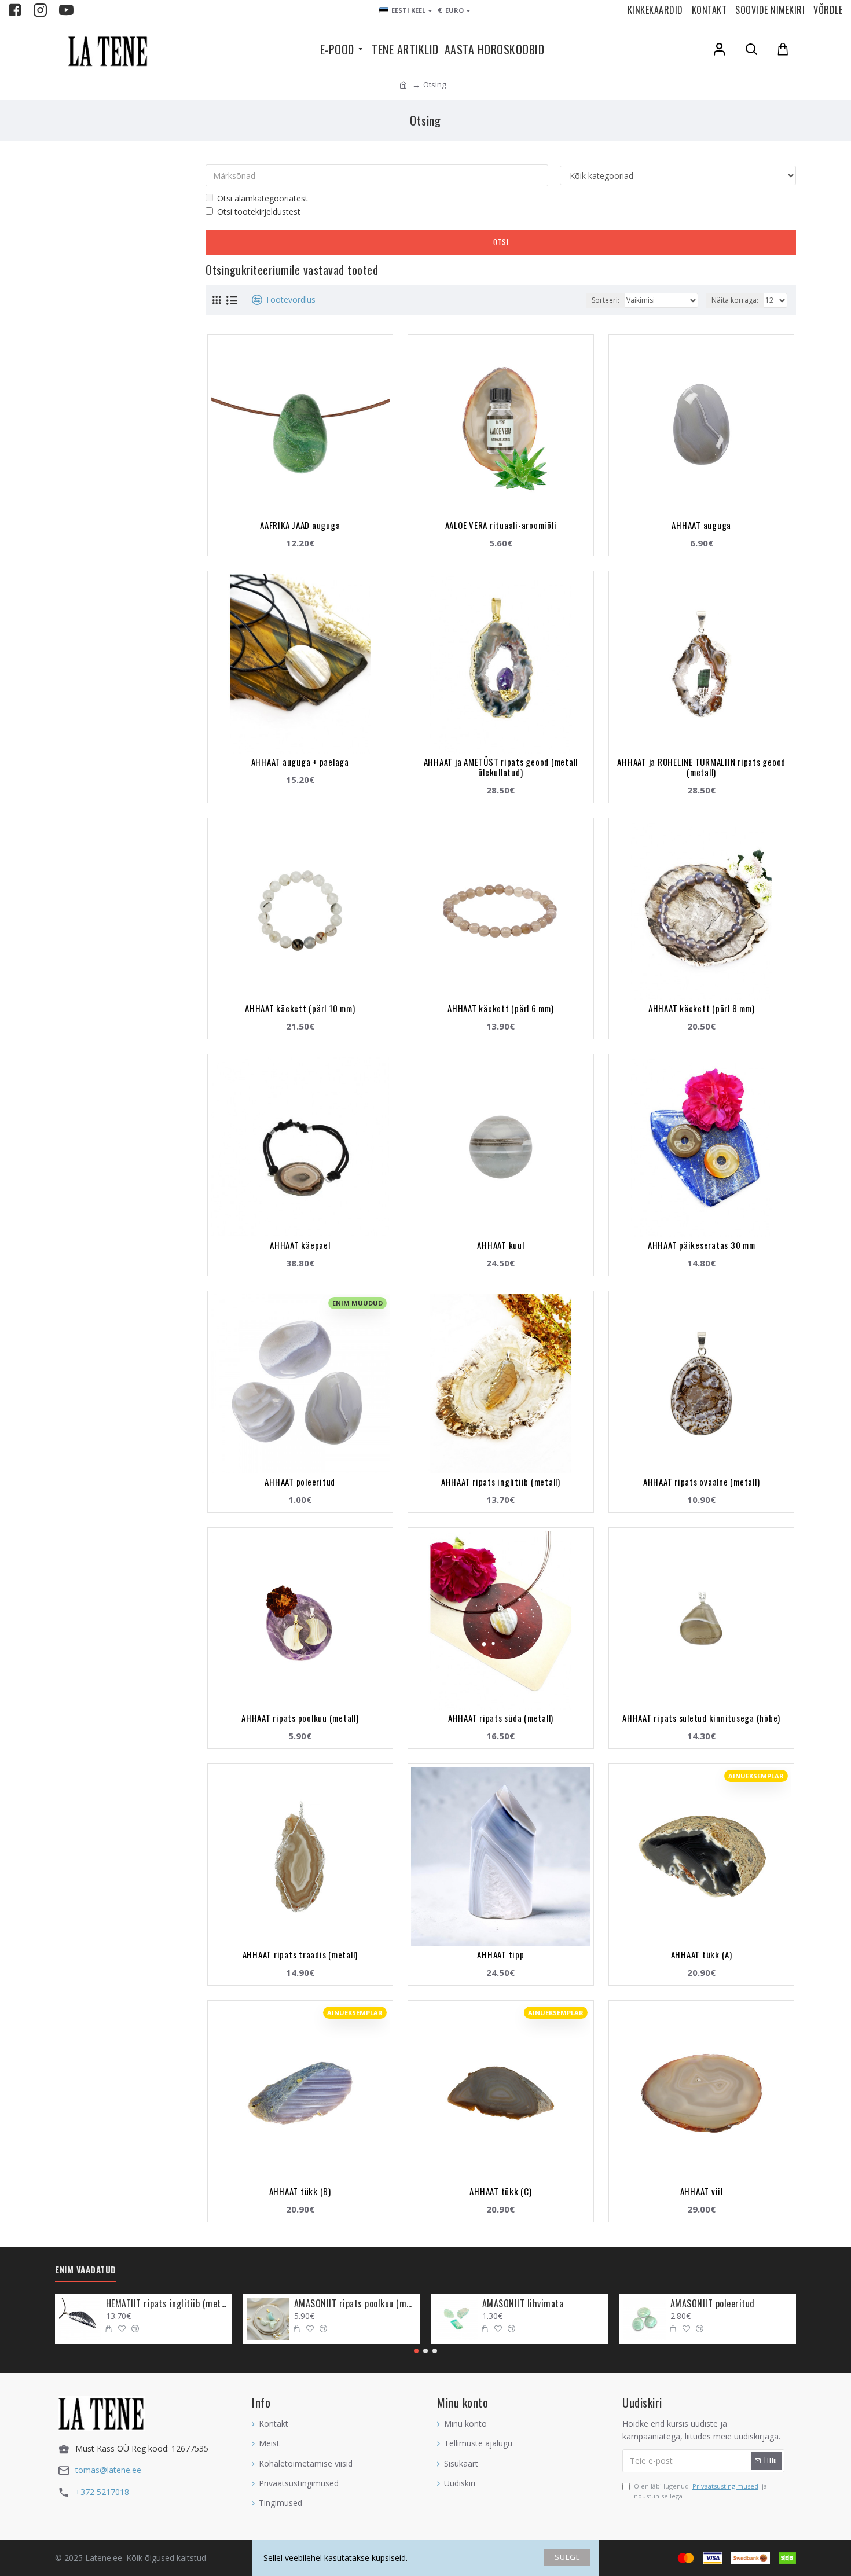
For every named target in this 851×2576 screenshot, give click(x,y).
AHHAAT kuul (500, 1245)
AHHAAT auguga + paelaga (300, 762)
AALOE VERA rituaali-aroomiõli (501, 525)
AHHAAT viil (702, 2191)
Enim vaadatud (86, 2270)
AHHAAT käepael (300, 1245)
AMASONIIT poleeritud (713, 2304)
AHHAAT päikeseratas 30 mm (702, 1245)
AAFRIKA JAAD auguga (300, 525)
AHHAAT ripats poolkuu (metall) (300, 1718)
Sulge (568, 2557)
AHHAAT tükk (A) (702, 1954)
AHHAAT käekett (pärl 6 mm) (501, 1008)
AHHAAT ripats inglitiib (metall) (501, 1482)
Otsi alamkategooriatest (263, 198)
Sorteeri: (606, 300)
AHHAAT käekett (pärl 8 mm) (702, 1008)
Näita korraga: (735, 300)
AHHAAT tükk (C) (500, 2191)
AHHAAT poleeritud (300, 1482)
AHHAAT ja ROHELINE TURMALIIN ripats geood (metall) (701, 767)
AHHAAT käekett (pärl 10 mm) (300, 1008)
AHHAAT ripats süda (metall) (501, 1718)
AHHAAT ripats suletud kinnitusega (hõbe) (701, 1718)
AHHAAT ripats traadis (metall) (300, 1954)
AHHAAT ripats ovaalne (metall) (702, 1482)
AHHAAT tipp (500, 1954)
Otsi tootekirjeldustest (259, 212)
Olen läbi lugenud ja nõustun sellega (700, 2491)
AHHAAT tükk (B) (300, 2191)
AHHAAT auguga (701, 525)
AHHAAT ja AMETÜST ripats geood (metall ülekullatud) (501, 767)
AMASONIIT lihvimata (523, 2304)
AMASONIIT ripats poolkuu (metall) (355, 2304)
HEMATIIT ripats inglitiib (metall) (167, 2304)
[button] (416, 2351)
